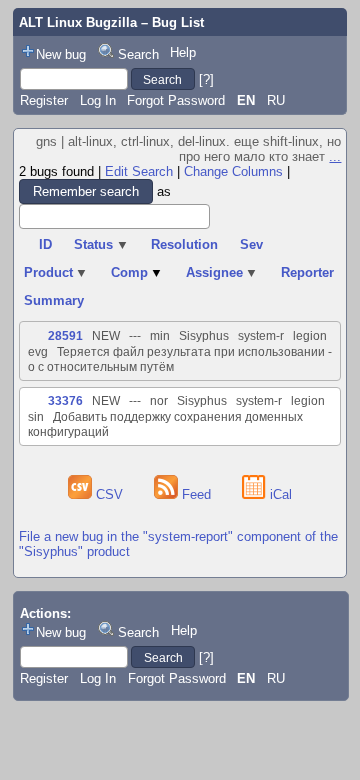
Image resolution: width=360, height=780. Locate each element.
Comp (137, 272)
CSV (109, 494)
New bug (61, 54)
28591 (65, 336)
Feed (196, 494)
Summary (54, 300)
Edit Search (139, 171)
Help (183, 52)
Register (44, 100)
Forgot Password (176, 100)
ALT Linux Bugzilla (78, 22)
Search (138, 54)
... (335, 156)
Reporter (307, 272)
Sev (251, 244)
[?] (206, 79)
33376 (65, 401)
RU (276, 100)
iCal (279, 494)
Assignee (222, 272)
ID (45, 244)
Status (101, 244)
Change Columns (233, 171)
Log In (98, 100)
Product (56, 272)
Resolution (184, 244)
